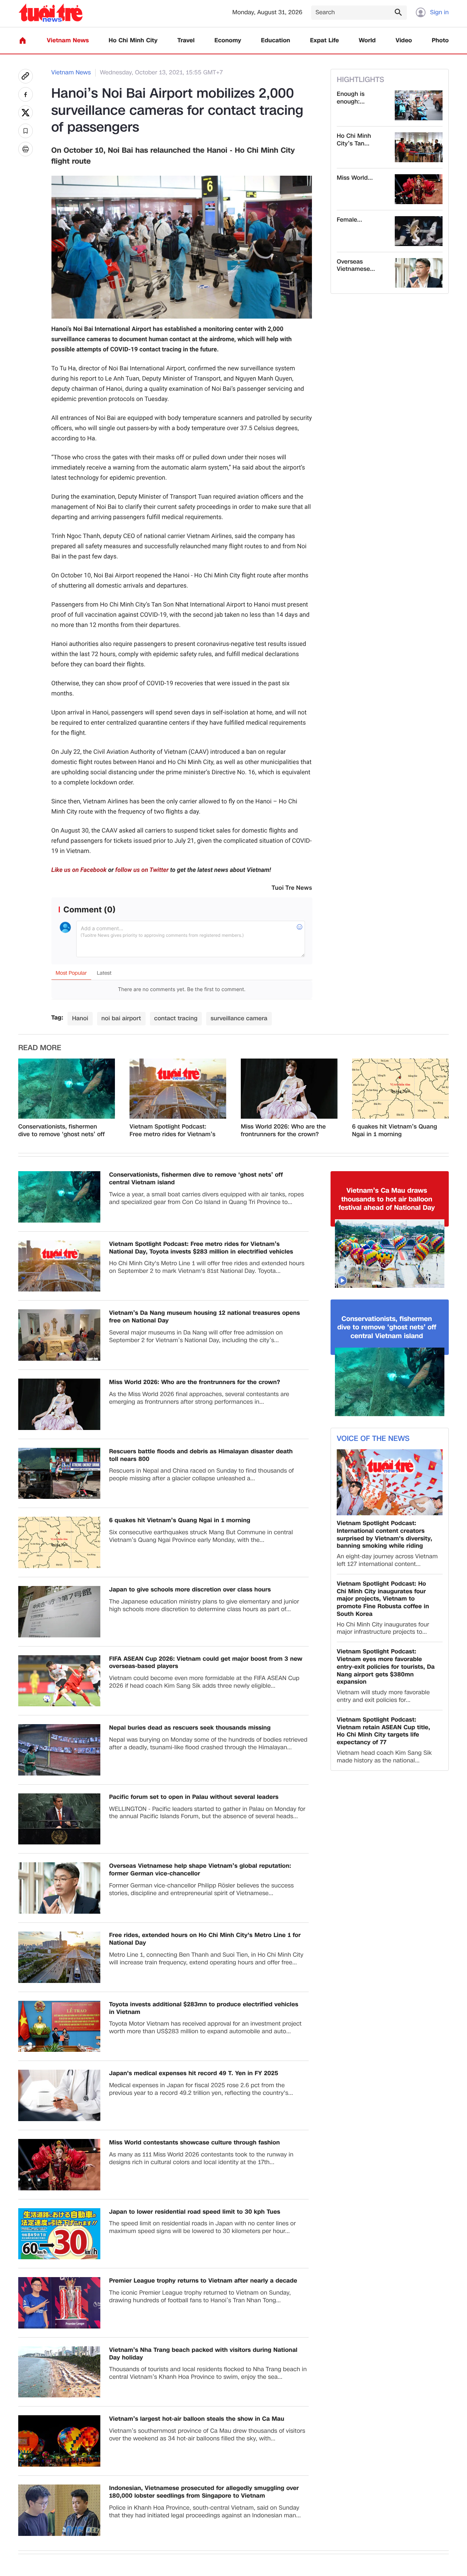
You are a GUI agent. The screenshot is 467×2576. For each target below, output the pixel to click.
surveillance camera (239, 1018)
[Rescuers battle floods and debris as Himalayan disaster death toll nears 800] (59, 1474)
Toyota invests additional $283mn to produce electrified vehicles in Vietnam (204, 2008)
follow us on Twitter (142, 870)
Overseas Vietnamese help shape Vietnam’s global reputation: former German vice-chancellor (200, 1870)
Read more (40, 1048)
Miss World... (355, 178)
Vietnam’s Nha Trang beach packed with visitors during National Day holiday (203, 2354)
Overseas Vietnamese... (356, 266)
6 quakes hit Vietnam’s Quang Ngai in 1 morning (395, 1131)
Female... (350, 220)
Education (275, 41)
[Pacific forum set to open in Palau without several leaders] (59, 1819)
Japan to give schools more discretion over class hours (190, 1590)
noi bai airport (121, 1018)
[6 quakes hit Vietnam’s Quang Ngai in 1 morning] (400, 1089)
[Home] (23, 40)
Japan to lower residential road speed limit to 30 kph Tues (195, 2212)
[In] (26, 149)
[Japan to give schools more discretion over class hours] (59, 1612)
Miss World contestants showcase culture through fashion (194, 2143)
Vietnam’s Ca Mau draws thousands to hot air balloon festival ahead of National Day (387, 1199)
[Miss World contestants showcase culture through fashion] (419, 189)
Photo (440, 41)
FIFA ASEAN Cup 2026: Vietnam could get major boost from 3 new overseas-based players (206, 1663)
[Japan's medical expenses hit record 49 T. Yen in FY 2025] (59, 2095)
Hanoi (80, 1018)
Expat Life (325, 41)
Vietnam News (68, 41)
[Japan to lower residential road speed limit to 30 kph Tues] (59, 2234)
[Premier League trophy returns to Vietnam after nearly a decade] (59, 2303)
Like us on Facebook (79, 870)
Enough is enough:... (351, 98)
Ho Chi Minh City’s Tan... (354, 140)
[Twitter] (26, 113)
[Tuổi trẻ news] (51, 13)
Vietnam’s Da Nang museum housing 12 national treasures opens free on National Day (204, 1317)
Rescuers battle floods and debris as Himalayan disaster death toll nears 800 (201, 1455)
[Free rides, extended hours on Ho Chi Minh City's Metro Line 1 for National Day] (59, 1957)
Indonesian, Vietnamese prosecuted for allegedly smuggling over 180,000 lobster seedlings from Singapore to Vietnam (204, 2492)
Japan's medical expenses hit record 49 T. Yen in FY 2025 (194, 2074)
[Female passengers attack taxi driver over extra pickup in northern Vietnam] (419, 231)
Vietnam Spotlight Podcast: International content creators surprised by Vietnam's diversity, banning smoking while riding (385, 1535)
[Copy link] (26, 76)
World (367, 41)
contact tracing (176, 1018)
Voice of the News (373, 1439)
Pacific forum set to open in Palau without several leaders (194, 1797)
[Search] (398, 12)
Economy (228, 41)
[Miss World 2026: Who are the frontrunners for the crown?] (289, 1089)
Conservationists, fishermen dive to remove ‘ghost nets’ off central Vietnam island (61, 1131)
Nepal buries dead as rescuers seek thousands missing (190, 1728)
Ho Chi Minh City (133, 41)
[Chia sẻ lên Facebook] (26, 94)
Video (404, 41)
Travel (186, 41)
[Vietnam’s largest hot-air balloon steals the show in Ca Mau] (59, 2441)
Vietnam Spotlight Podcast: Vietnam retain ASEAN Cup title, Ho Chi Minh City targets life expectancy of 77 (383, 1731)
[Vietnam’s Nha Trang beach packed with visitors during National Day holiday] (59, 2372)
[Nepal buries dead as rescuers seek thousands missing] (59, 1750)
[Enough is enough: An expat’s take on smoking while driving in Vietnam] (419, 105)
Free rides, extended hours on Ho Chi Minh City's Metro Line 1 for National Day (205, 1939)
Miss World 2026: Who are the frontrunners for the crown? (283, 1131)
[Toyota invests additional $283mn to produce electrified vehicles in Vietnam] (59, 2026)
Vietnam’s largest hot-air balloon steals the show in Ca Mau (197, 2419)
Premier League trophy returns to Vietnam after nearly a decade (203, 2281)
